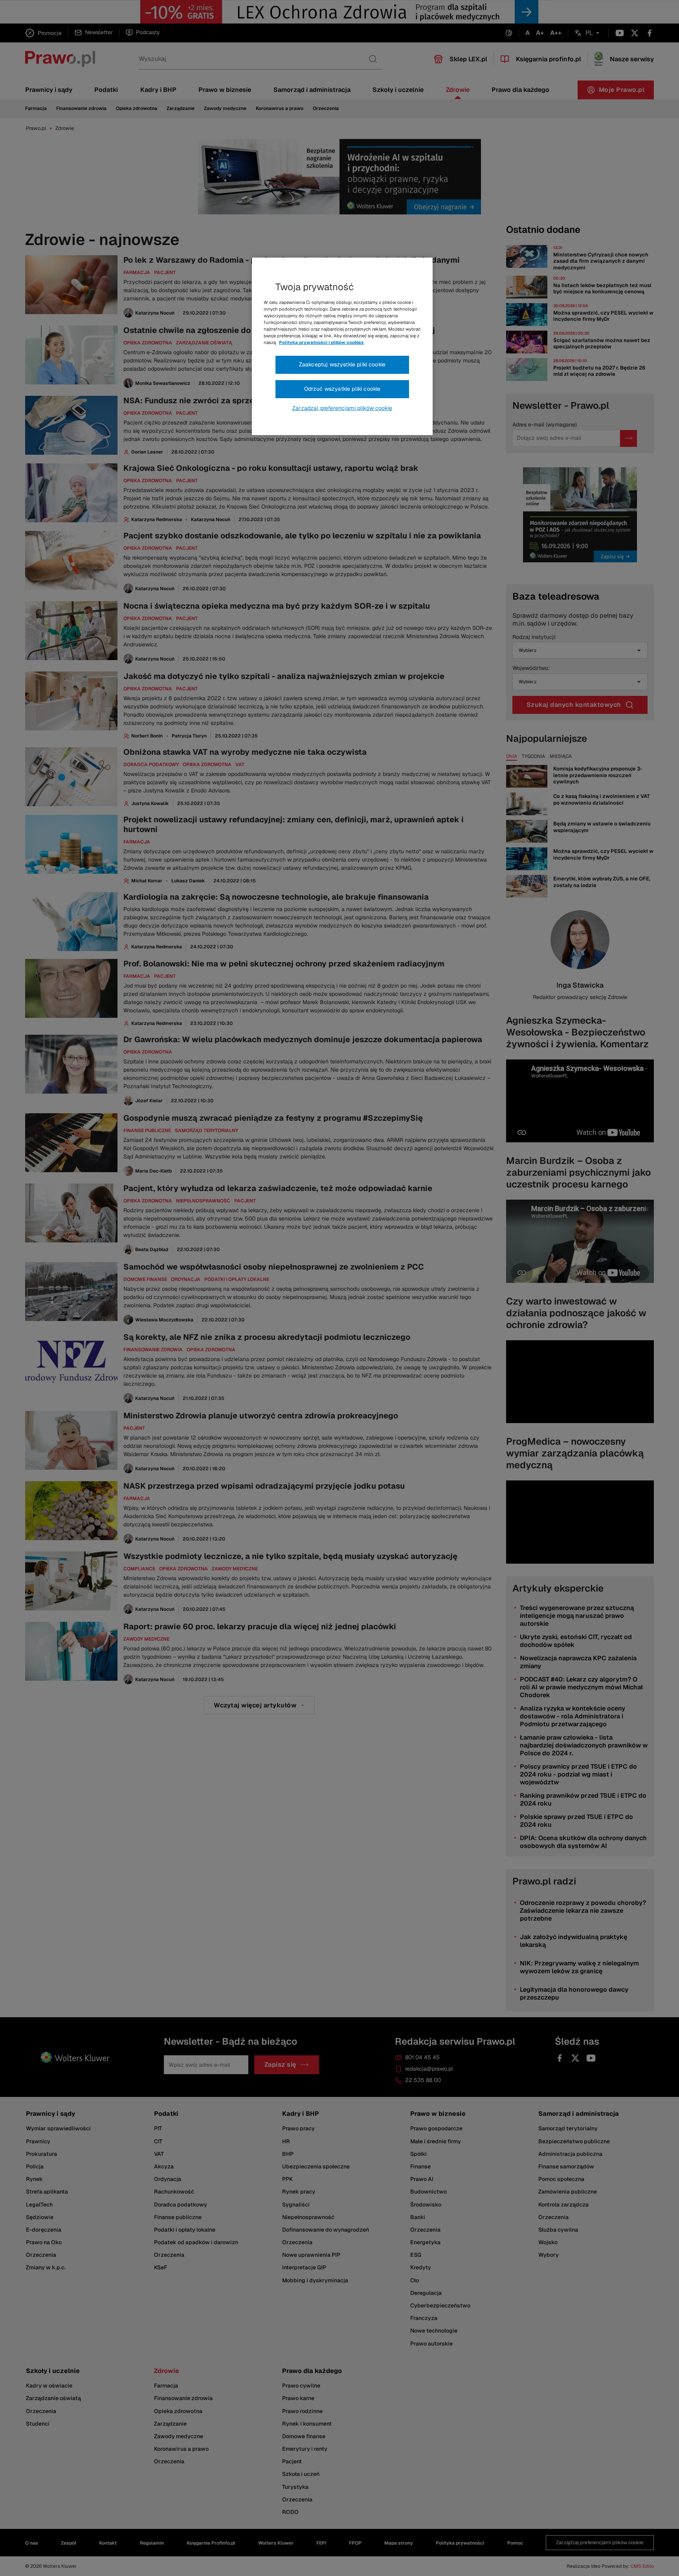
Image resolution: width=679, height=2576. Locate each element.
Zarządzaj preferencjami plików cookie (342, 408)
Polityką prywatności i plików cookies (321, 342)
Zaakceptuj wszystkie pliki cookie (342, 364)
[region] (342, 346)
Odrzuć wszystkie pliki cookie (342, 389)
